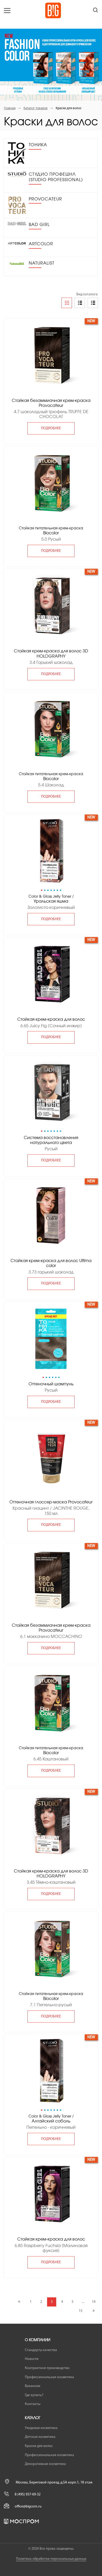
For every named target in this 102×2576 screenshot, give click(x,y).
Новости (32, 2359)
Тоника (38, 145)
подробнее (51, 428)
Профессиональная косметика (49, 2377)
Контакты (33, 2404)
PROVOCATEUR (45, 199)
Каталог (33, 2418)
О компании (38, 2340)
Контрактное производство (47, 2368)
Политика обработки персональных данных (51, 2559)
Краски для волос (39, 2446)
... (83, 2302)
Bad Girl (39, 225)
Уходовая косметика (41, 2428)
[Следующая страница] (93, 2311)
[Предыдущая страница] (19, 2302)
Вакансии (33, 2386)
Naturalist (42, 263)
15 (81, 2311)
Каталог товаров (36, 108)
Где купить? (34, 2395)
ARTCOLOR (41, 244)
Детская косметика (40, 2437)
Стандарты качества (41, 2350)
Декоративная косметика (45, 2464)
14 (94, 2302)
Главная (10, 108)
